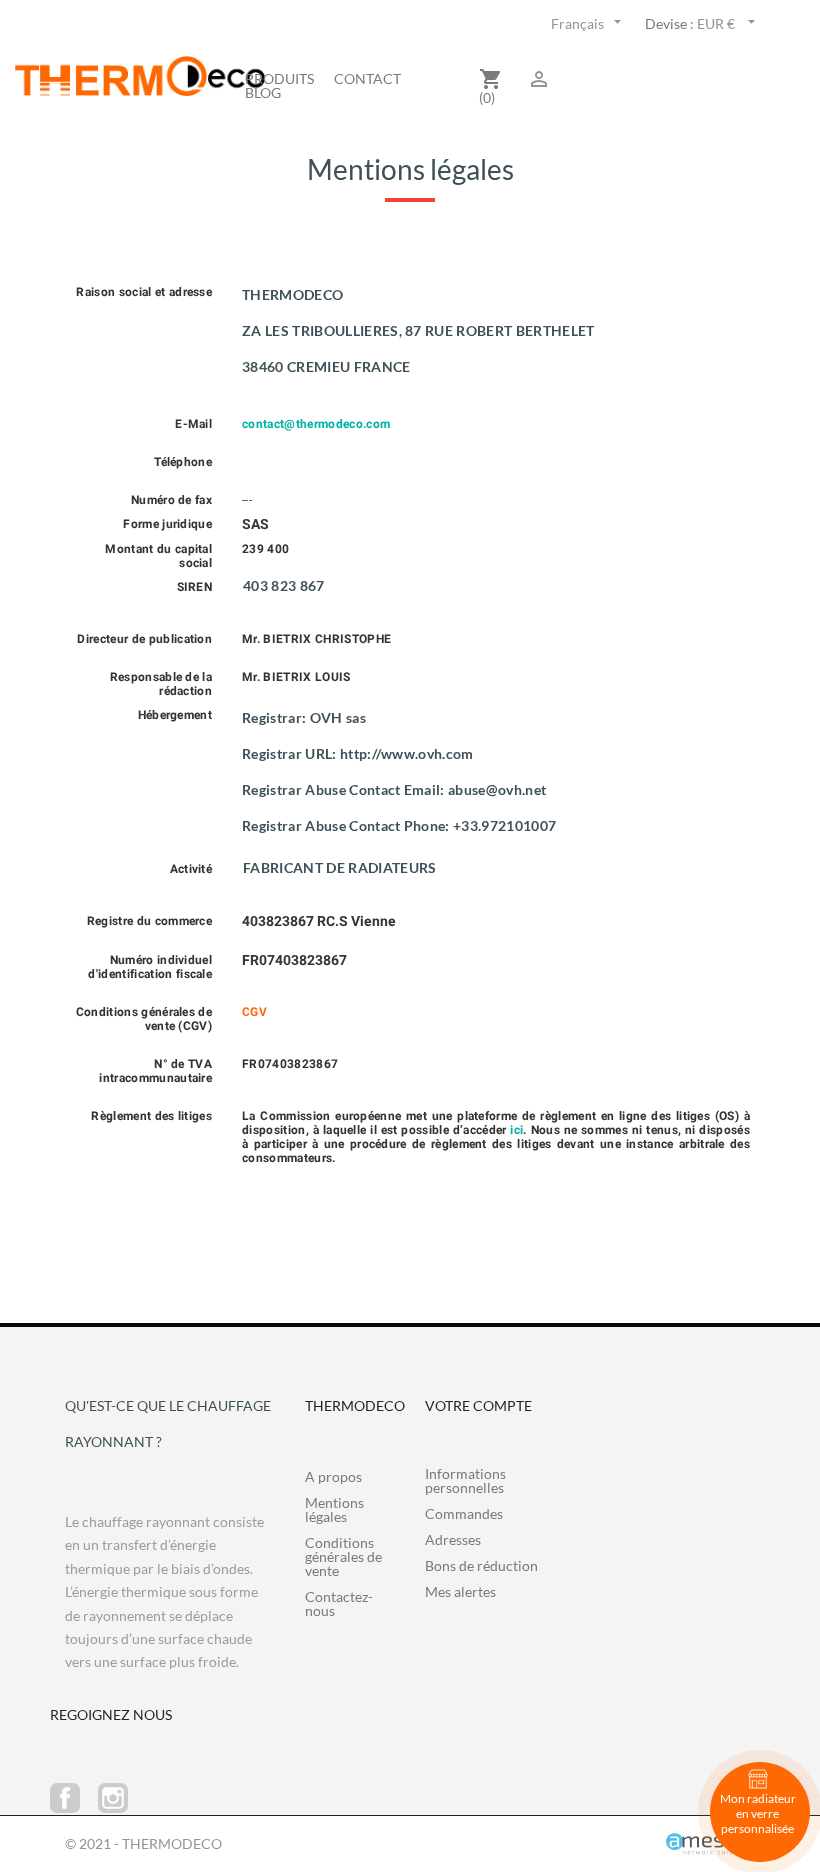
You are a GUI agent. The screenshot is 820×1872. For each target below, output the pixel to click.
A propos (333, 1476)
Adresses (453, 1539)
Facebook (65, 1798)
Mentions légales (334, 1509)
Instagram (113, 1798)
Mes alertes (460, 1591)
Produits (279, 79)
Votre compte (478, 1405)
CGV (254, 1012)
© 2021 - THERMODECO (143, 1843)
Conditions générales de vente (343, 1556)
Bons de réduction (481, 1565)
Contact (367, 79)
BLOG (263, 93)
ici (516, 1130)
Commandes (464, 1513)
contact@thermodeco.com (316, 424)
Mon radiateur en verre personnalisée (758, 1813)
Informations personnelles (465, 1480)
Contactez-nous (339, 1603)
